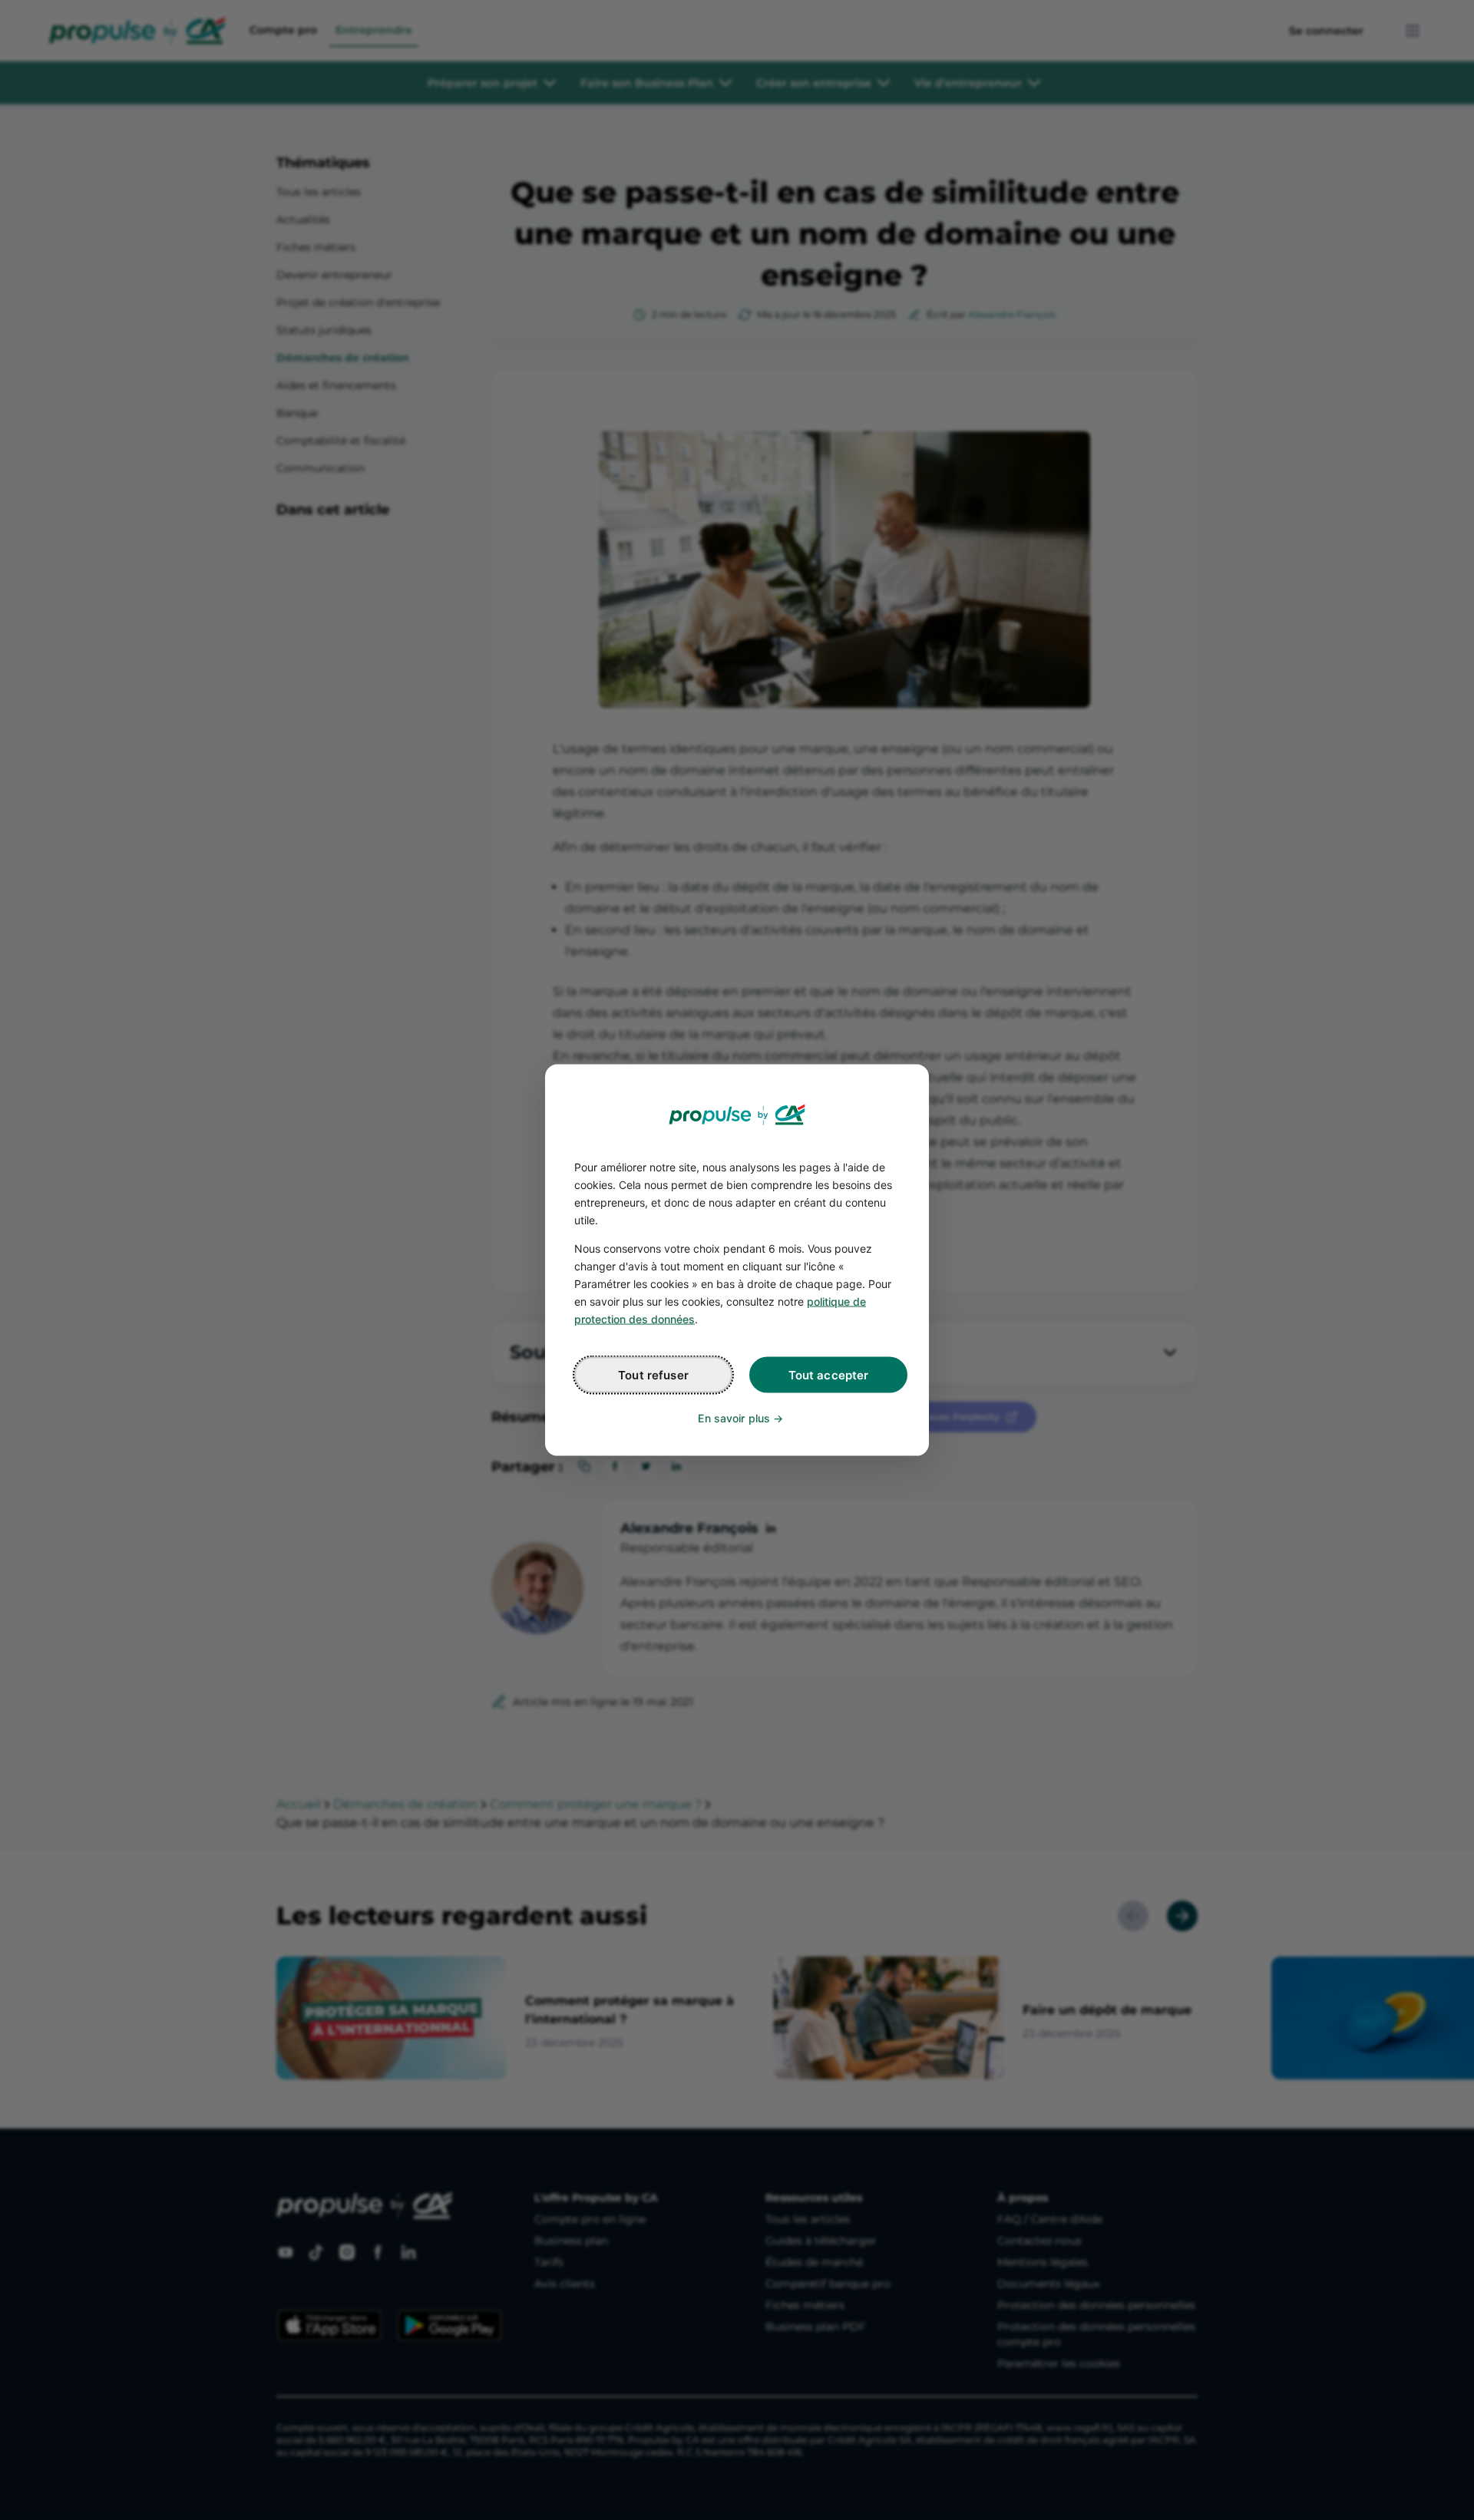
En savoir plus (734, 1418)
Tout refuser (653, 1375)
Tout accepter (829, 1375)
